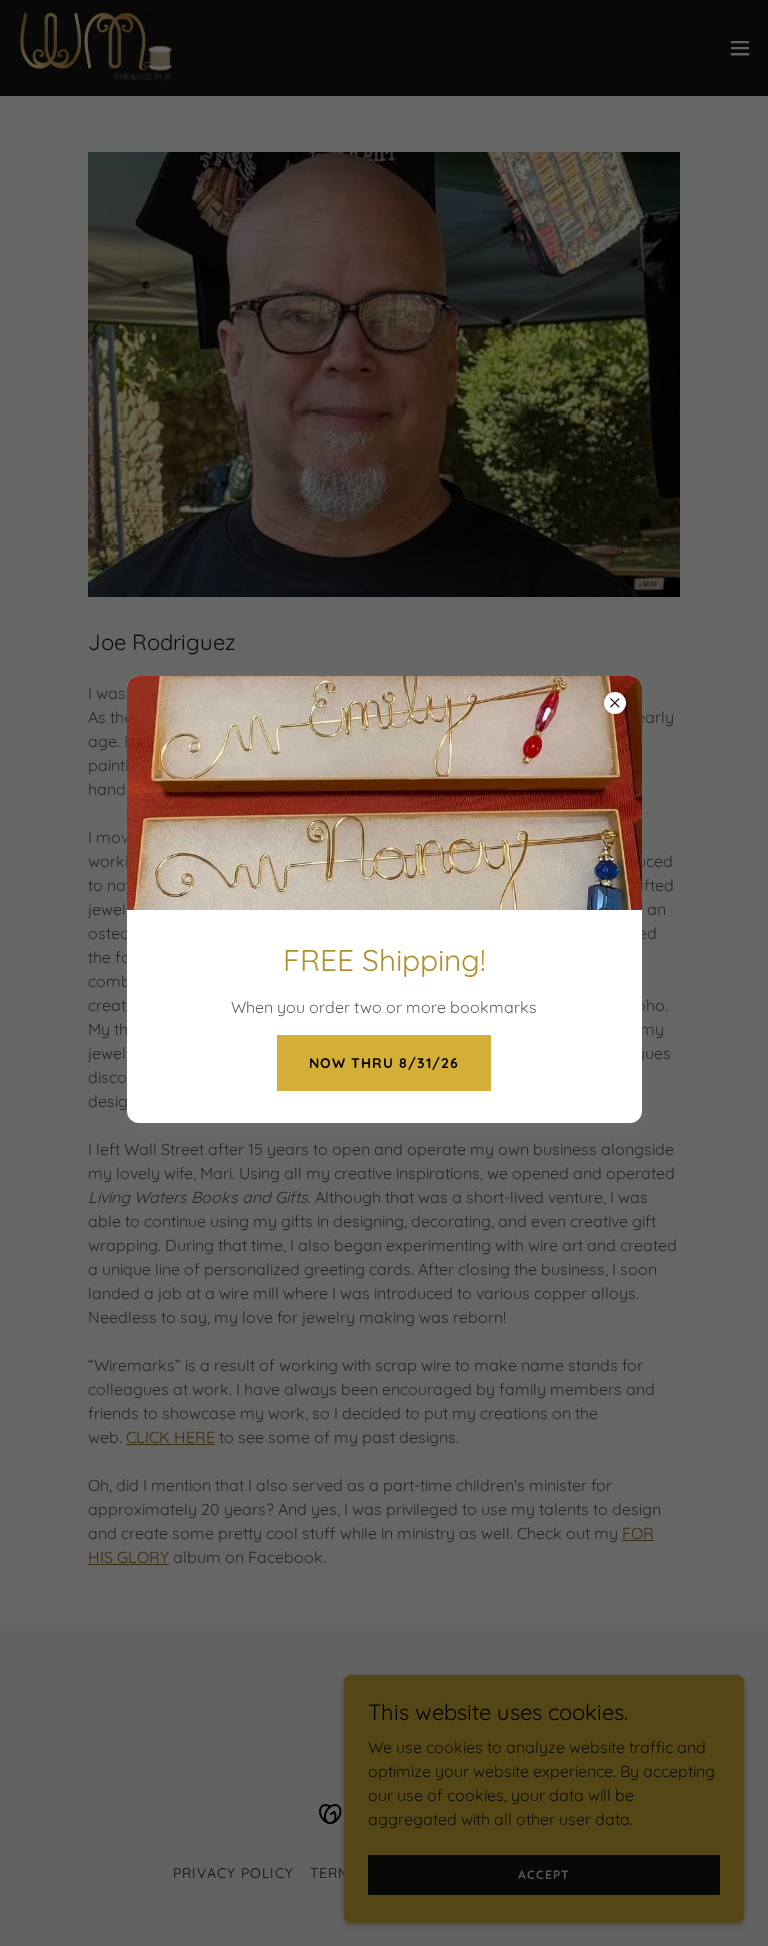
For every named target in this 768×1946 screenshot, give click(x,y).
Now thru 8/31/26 (384, 1063)
